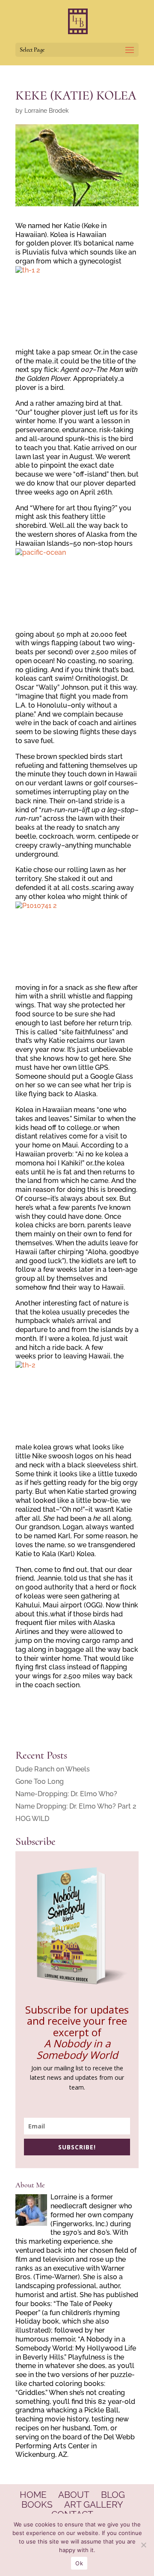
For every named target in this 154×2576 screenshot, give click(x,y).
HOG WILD (32, 1819)
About (74, 2495)
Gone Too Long (40, 1781)
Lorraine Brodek (47, 111)
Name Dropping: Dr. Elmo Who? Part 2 (76, 1806)
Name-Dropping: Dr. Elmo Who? (66, 1794)
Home (33, 2495)
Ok (79, 2563)
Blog (113, 2495)
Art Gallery (94, 2504)
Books (37, 2504)
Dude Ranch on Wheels (53, 1769)
